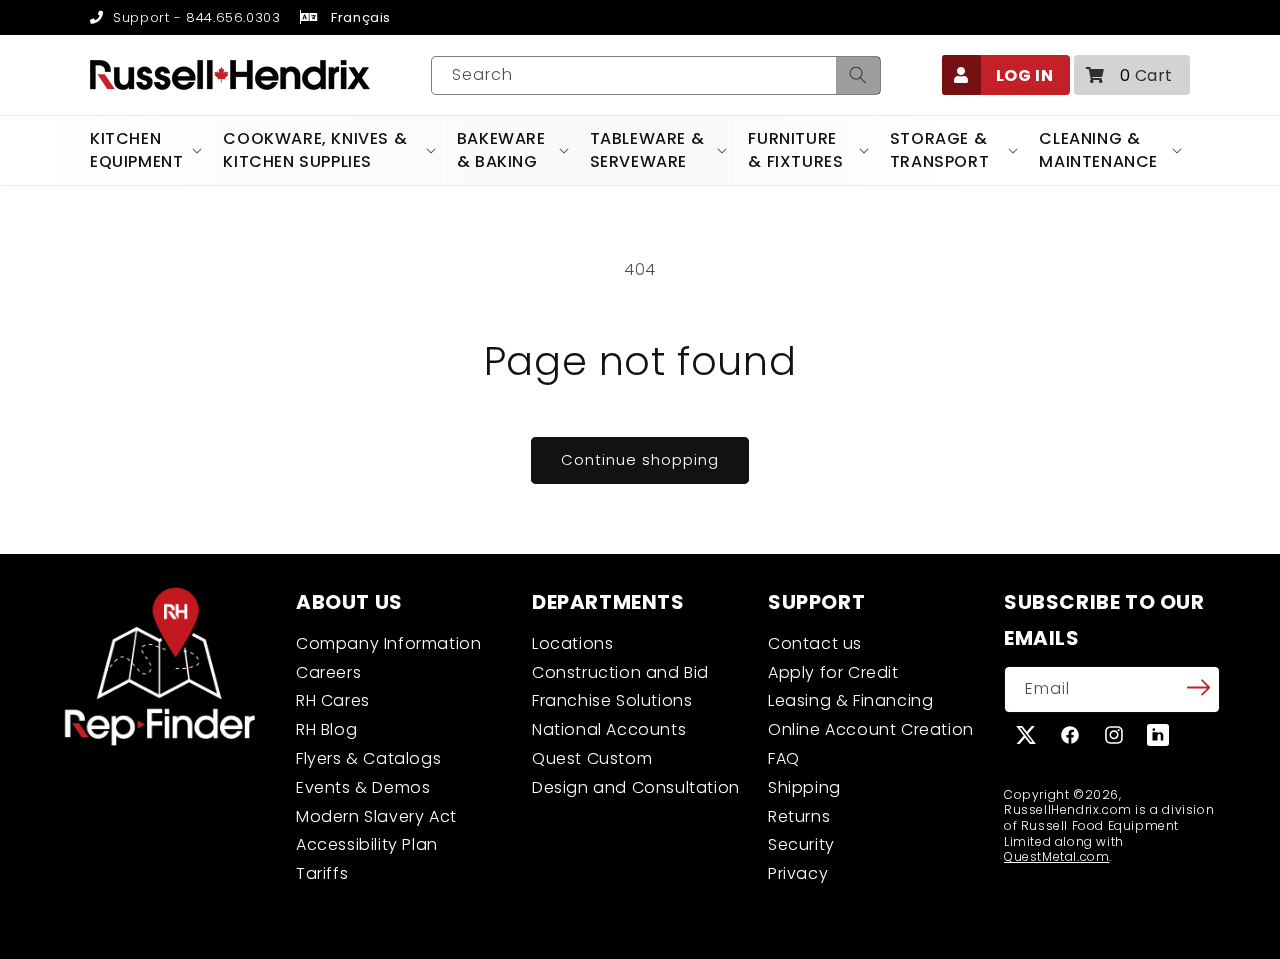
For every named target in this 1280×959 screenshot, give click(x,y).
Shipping (804, 787)
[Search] (858, 75)
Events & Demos (363, 787)
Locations (572, 643)
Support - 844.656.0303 (194, 17)
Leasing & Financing (850, 700)
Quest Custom (592, 758)
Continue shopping (640, 459)
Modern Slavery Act (376, 816)
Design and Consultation (636, 787)
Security (801, 844)
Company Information (388, 643)
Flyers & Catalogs (368, 758)
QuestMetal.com (1056, 856)
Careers (328, 672)
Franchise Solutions (612, 700)
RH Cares (333, 700)
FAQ (784, 758)
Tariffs (322, 873)
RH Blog (326, 729)
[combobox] (656, 75)
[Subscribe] (1198, 688)
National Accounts (609, 729)
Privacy (798, 873)
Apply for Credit (833, 672)
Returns (799, 816)
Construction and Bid (620, 672)
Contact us (815, 643)
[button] (1132, 75)
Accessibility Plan (367, 844)
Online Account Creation (871, 729)
